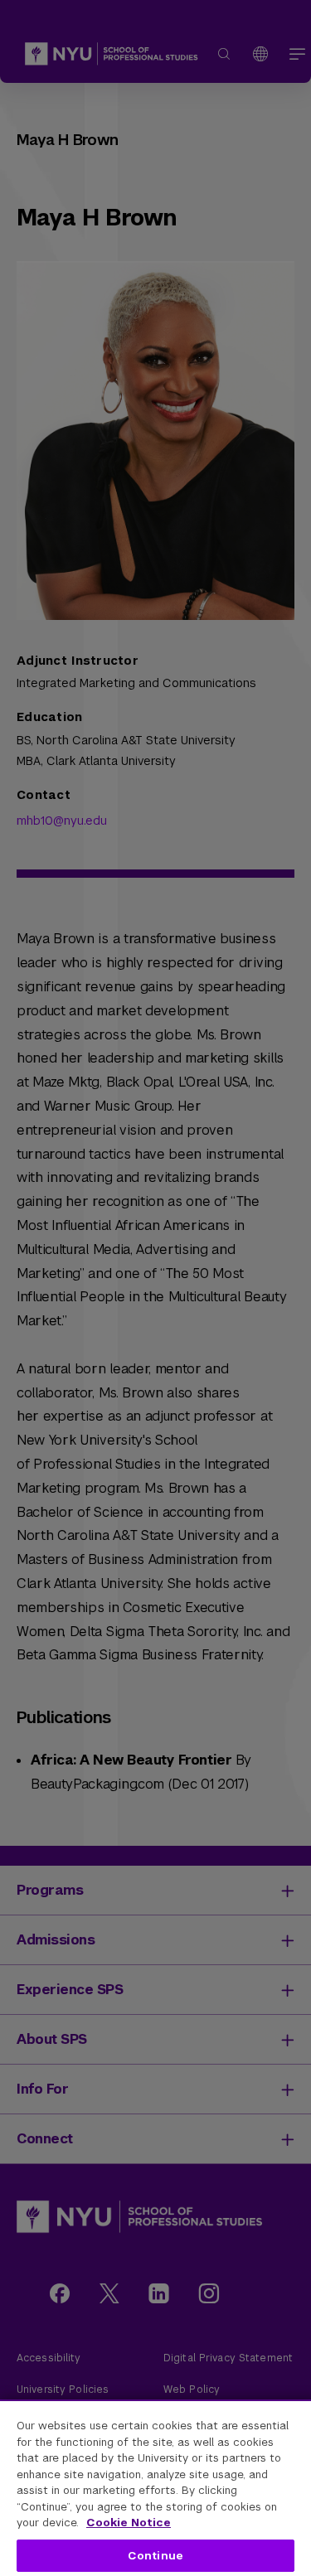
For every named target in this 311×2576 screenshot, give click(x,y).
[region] (155, 2488)
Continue (155, 2556)
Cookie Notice (129, 2523)
